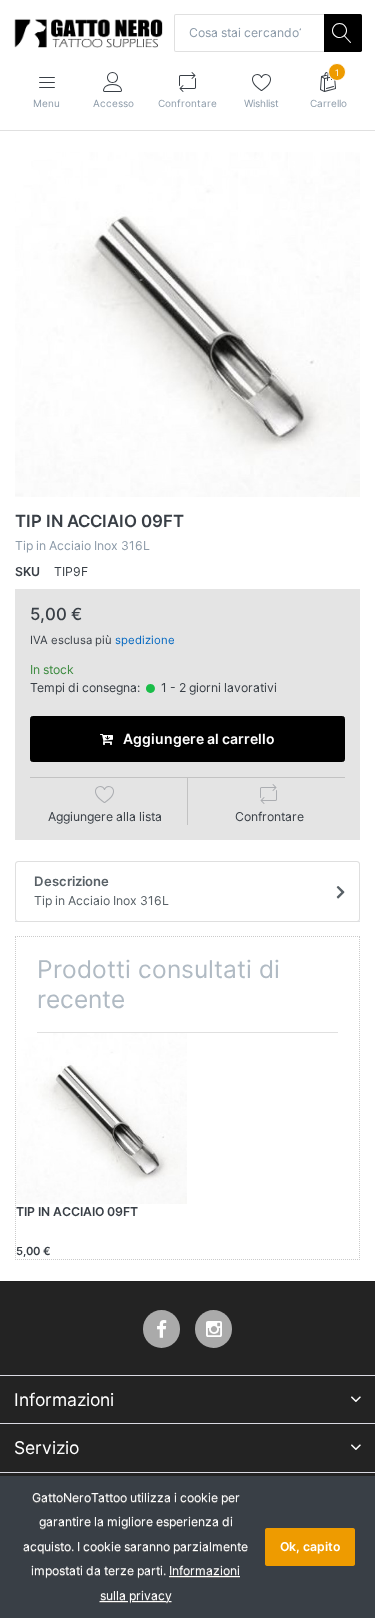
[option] (187, 324)
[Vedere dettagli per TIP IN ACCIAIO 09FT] (101, 1118)
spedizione (145, 640)
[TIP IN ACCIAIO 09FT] (187, 324)
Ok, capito (310, 1546)
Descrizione (101, 890)
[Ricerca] (343, 33)
